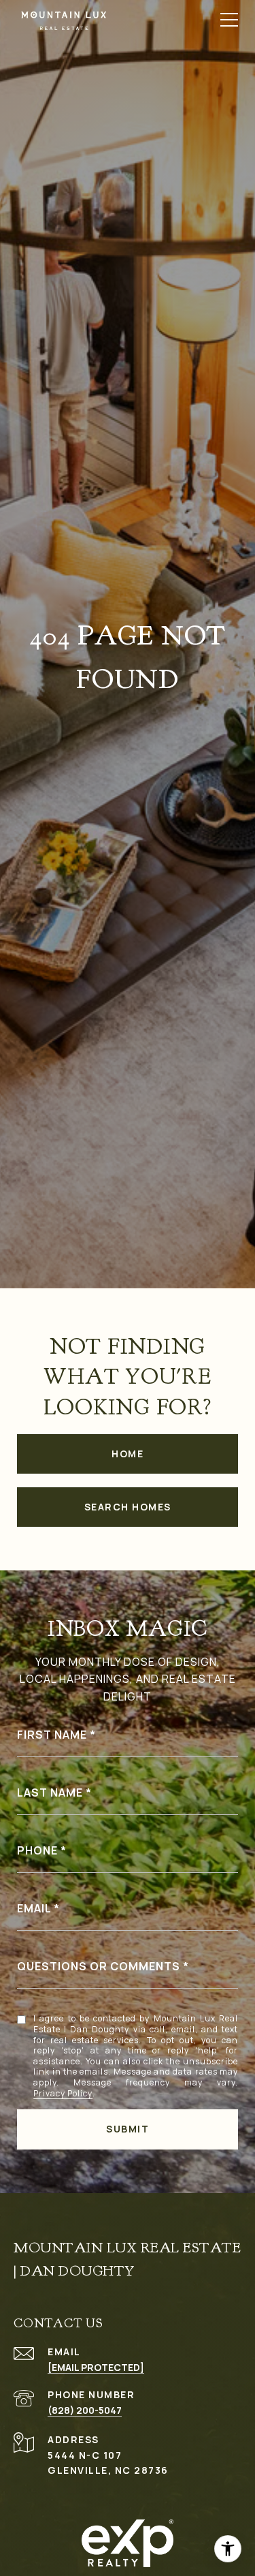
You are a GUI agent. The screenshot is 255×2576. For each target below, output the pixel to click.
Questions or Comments (99, 1966)
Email (34, 1908)
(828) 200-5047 (85, 2410)
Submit (128, 2129)
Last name (50, 1793)
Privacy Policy (63, 2094)
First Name (52, 1735)
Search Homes (128, 1507)
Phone (37, 1850)
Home (128, 1454)
